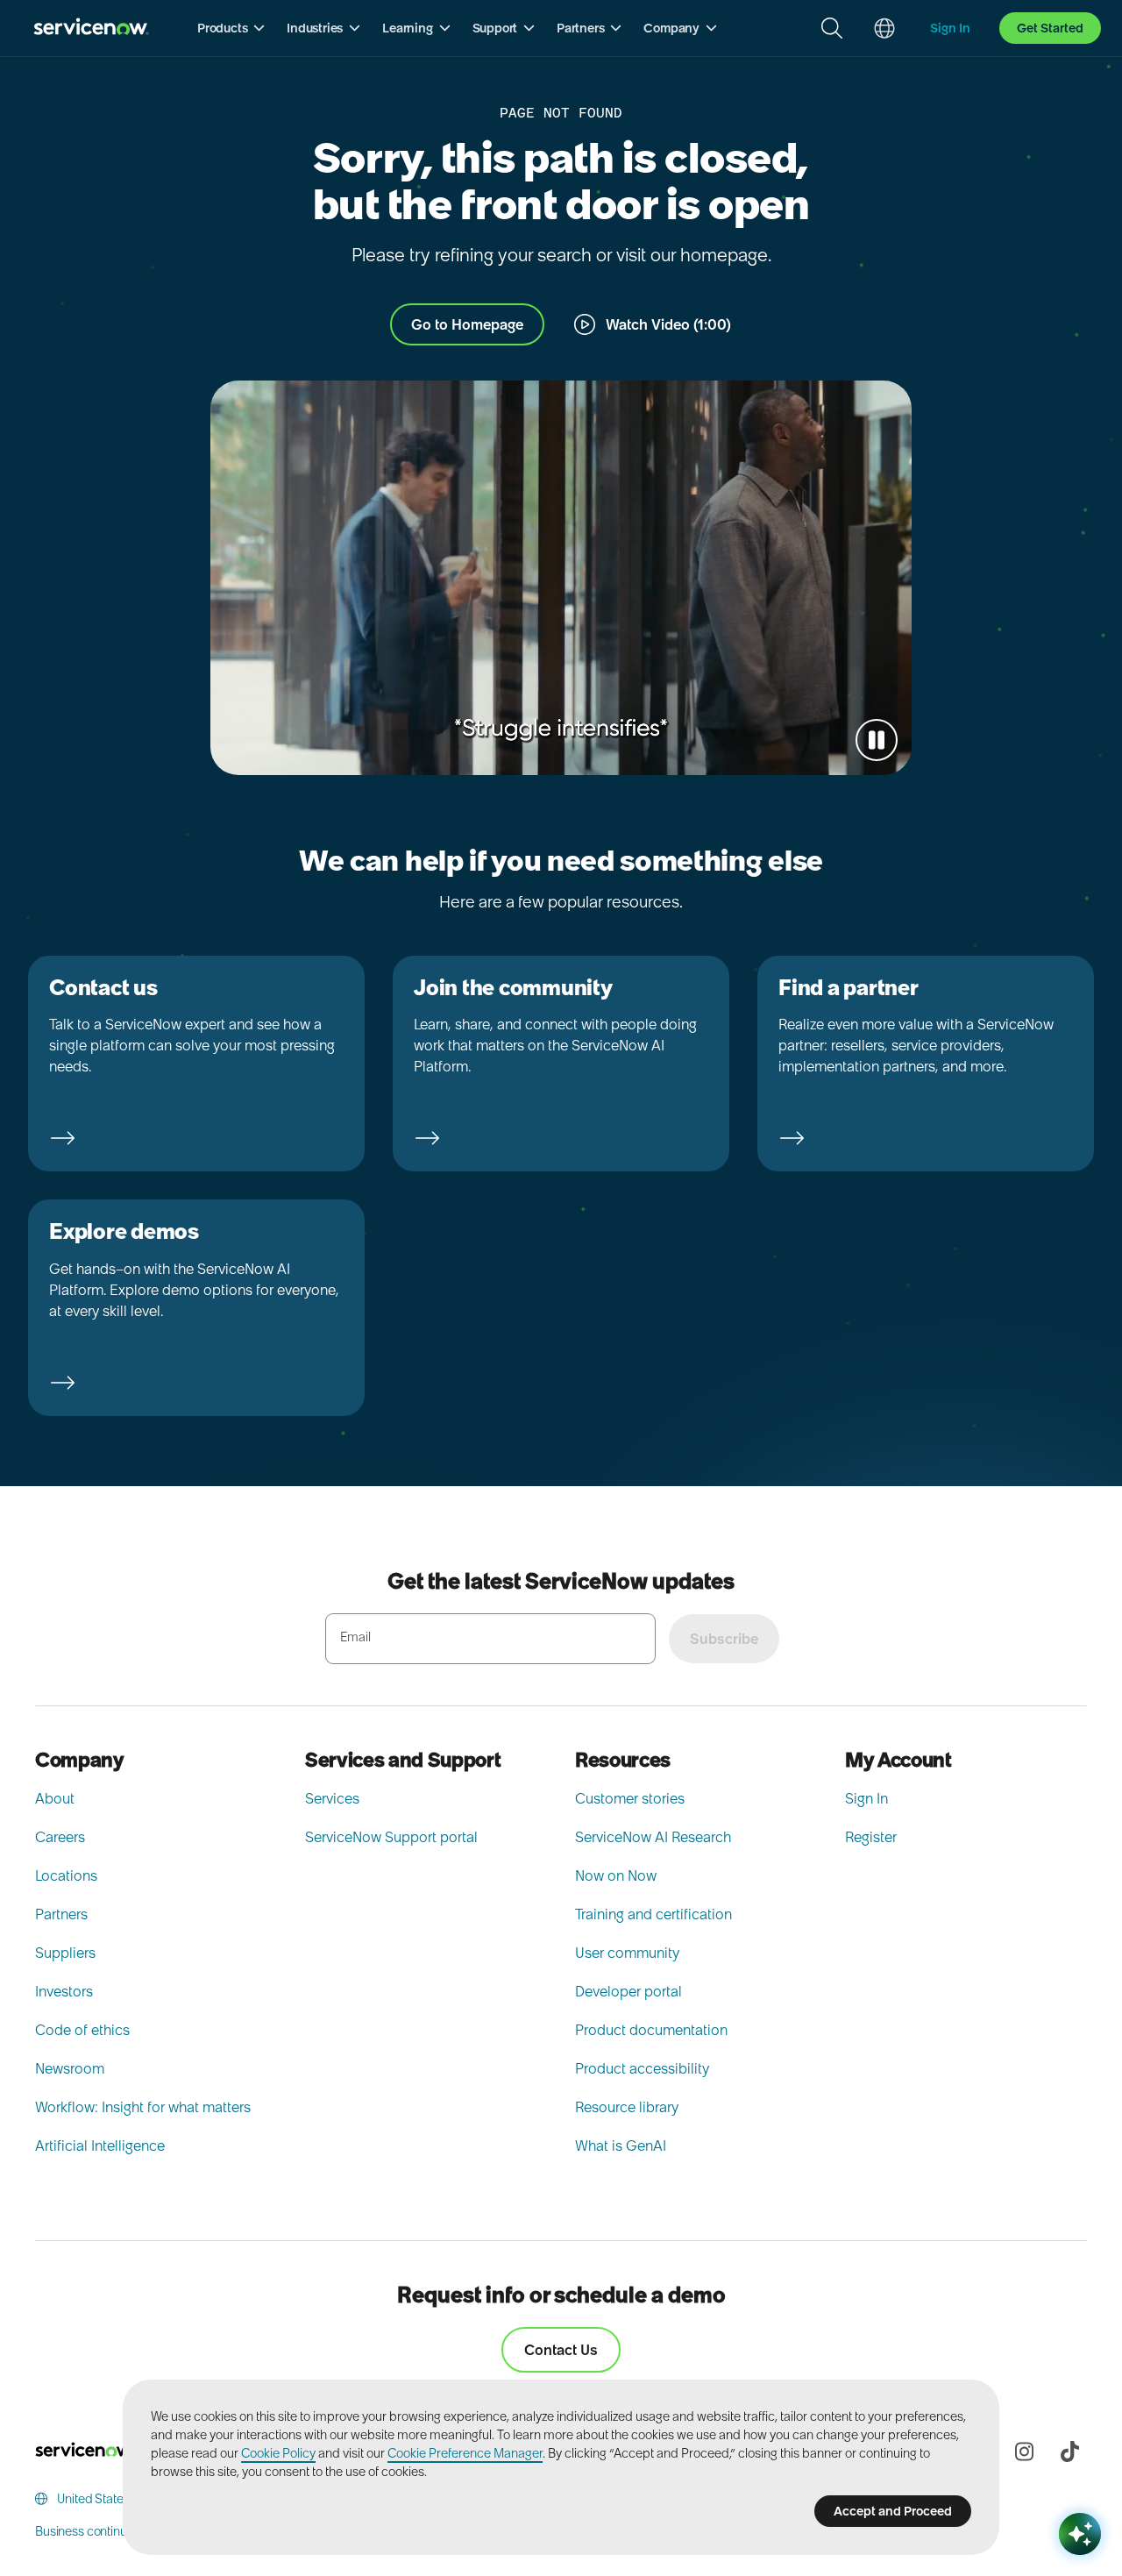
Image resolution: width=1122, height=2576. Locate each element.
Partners (61, 1914)
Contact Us (561, 2350)
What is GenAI (621, 2145)
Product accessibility (642, 2068)
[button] (231, 28)
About (55, 1798)
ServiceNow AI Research (653, 1837)
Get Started (1050, 28)
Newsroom (70, 2068)
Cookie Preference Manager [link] (465, 2453)
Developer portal (628, 1991)
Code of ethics (82, 2030)
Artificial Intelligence (100, 2145)
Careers (60, 1837)
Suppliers (65, 1953)
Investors (64, 1991)
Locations (66, 1875)
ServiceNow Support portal (391, 1837)
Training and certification (653, 1914)
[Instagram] (1024, 2451)
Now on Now (616, 1875)
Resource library (627, 2107)
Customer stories (630, 1798)
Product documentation (651, 2030)
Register (871, 1837)
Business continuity (87, 2531)
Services (332, 1798)
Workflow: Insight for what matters (143, 2107)
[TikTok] (1069, 2451)
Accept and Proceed (893, 2511)
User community (627, 1953)
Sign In (866, 1798)
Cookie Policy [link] (278, 2453)
